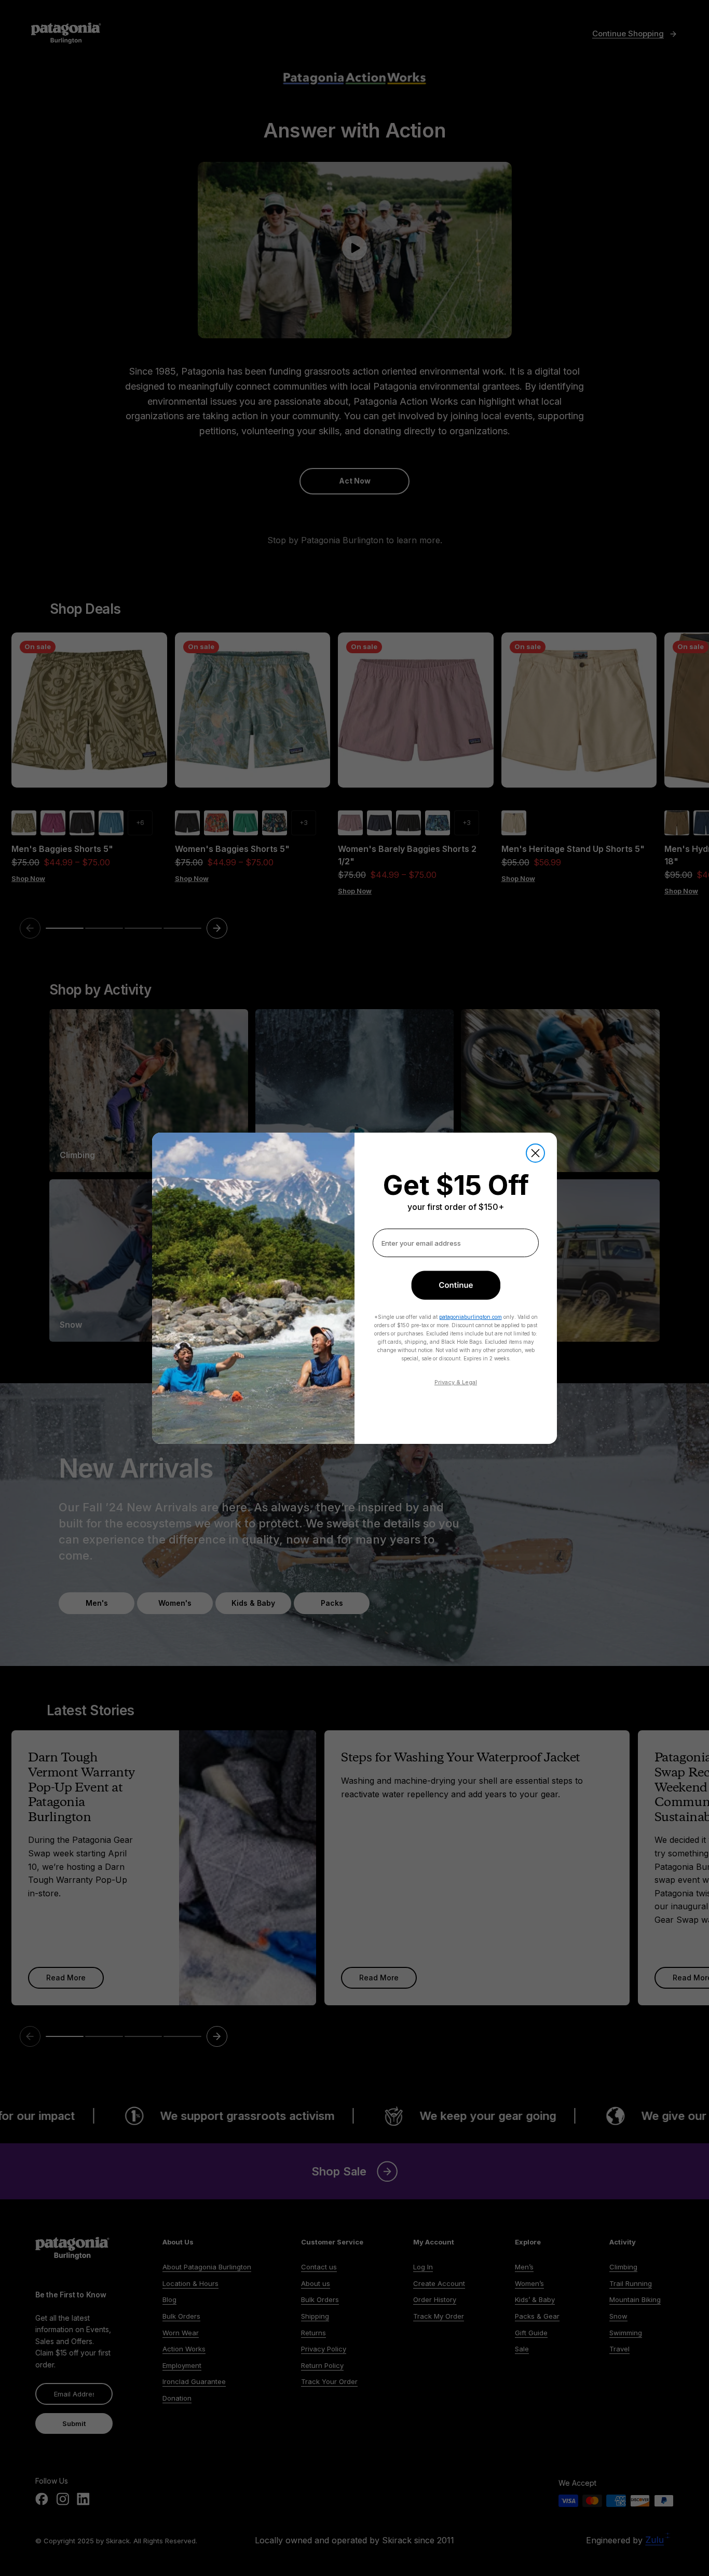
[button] (456, 1285)
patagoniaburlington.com (471, 1317)
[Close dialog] (535, 1153)
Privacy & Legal (456, 1382)
